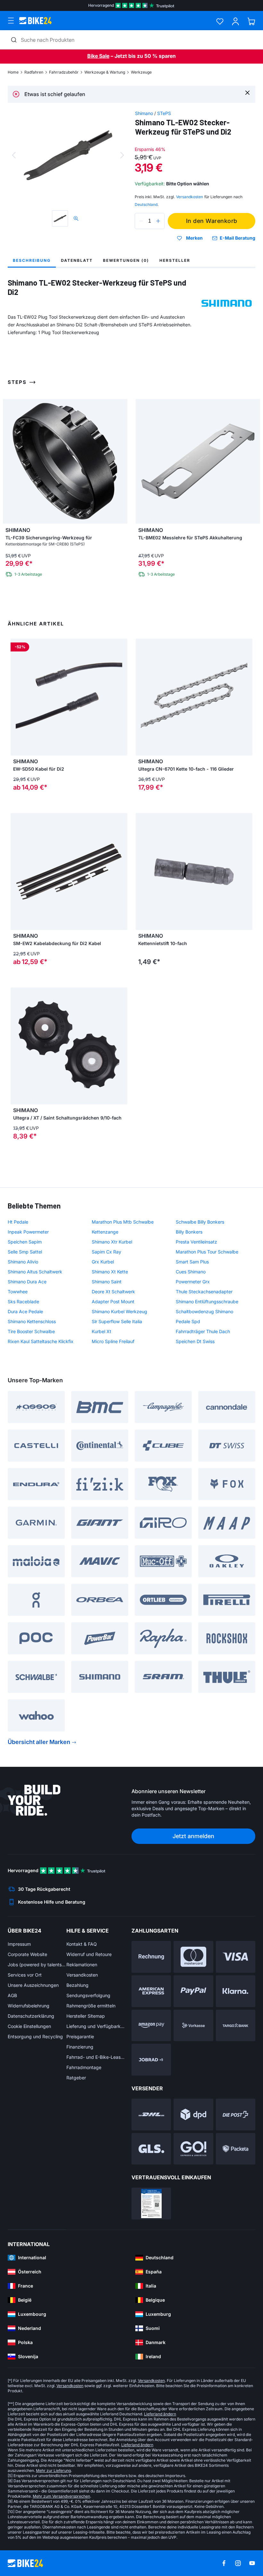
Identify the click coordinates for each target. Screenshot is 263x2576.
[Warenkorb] (251, 21)
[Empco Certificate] (151, 2204)
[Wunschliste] (220, 21)
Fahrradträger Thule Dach (203, 1331)
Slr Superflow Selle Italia (117, 1321)
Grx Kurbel (103, 1262)
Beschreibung (32, 260)
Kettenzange (105, 1232)
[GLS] (151, 2149)
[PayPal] (193, 1991)
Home (13, 72)
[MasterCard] (193, 1957)
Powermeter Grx (193, 1282)
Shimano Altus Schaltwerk (35, 1272)
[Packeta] (236, 2149)
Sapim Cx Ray (106, 1252)
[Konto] (236, 21)
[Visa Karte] (236, 1957)
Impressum (19, 1944)
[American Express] (151, 1991)
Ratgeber (76, 2078)
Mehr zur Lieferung (53, 2470)
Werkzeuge (141, 72)
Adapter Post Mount (113, 1301)
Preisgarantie (80, 2036)
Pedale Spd (188, 1321)
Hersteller (175, 260)
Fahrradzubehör (64, 72)
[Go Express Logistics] (193, 2149)
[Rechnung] (151, 1957)
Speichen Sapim (25, 1242)
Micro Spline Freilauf (113, 1341)
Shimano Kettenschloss (32, 1321)
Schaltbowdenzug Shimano (204, 1311)
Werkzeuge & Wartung (105, 72)
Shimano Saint (107, 1282)
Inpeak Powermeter (28, 1232)
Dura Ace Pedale (25, 1311)
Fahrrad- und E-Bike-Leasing (96, 2057)
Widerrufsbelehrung (29, 2006)
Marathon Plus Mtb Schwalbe (123, 1222)
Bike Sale (98, 56)
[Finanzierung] (236, 2026)
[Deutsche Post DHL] (151, 2115)
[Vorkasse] (193, 2026)
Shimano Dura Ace (27, 1282)
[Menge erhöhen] (158, 221)
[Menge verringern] (141, 221)
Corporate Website (27, 1954)
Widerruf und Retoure (89, 1954)
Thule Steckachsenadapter (204, 1292)
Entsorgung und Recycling (35, 2036)
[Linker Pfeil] (17, 872)
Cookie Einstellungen (29, 2026)
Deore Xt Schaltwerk (113, 1292)
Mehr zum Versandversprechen (61, 2496)
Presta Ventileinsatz (196, 1242)
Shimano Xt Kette (110, 1272)
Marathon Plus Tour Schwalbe (207, 1252)
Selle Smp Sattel (25, 1252)
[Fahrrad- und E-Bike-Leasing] (151, 2060)
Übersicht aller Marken (39, 1742)
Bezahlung (77, 1985)
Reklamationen (82, 1965)
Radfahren (34, 72)
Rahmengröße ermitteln (91, 2006)
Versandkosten (82, 1975)
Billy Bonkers (189, 1232)
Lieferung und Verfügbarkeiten (96, 2026)
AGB (12, 1995)
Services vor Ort (25, 1975)
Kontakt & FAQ (82, 1944)
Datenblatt (77, 260)
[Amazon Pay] (151, 2026)
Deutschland (146, 204)
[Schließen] (247, 92)
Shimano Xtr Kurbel (112, 1242)
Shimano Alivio (23, 1262)
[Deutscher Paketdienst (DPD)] (193, 2115)
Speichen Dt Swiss (195, 1341)
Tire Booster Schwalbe (31, 1331)
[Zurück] (14, 155)
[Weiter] (122, 155)
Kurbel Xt (102, 1331)
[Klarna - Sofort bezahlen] (236, 1991)
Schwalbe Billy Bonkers (200, 1222)
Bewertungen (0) (126, 260)
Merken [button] (194, 238)
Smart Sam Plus (192, 1262)
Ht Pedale (18, 1222)
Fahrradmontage (84, 2067)
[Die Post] (236, 2115)
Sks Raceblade (23, 1301)
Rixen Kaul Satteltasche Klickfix (41, 1341)
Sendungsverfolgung (88, 1995)
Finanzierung (80, 2047)
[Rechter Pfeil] (121, 872)
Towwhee (18, 1292)
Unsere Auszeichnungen (33, 1985)
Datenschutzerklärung (31, 2016)
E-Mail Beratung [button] (238, 238)
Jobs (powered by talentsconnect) (37, 1965)
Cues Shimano (191, 1272)
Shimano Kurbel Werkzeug (119, 1311)
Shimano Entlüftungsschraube (207, 1301)
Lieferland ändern (160, 2414)
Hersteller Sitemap (86, 2016)
